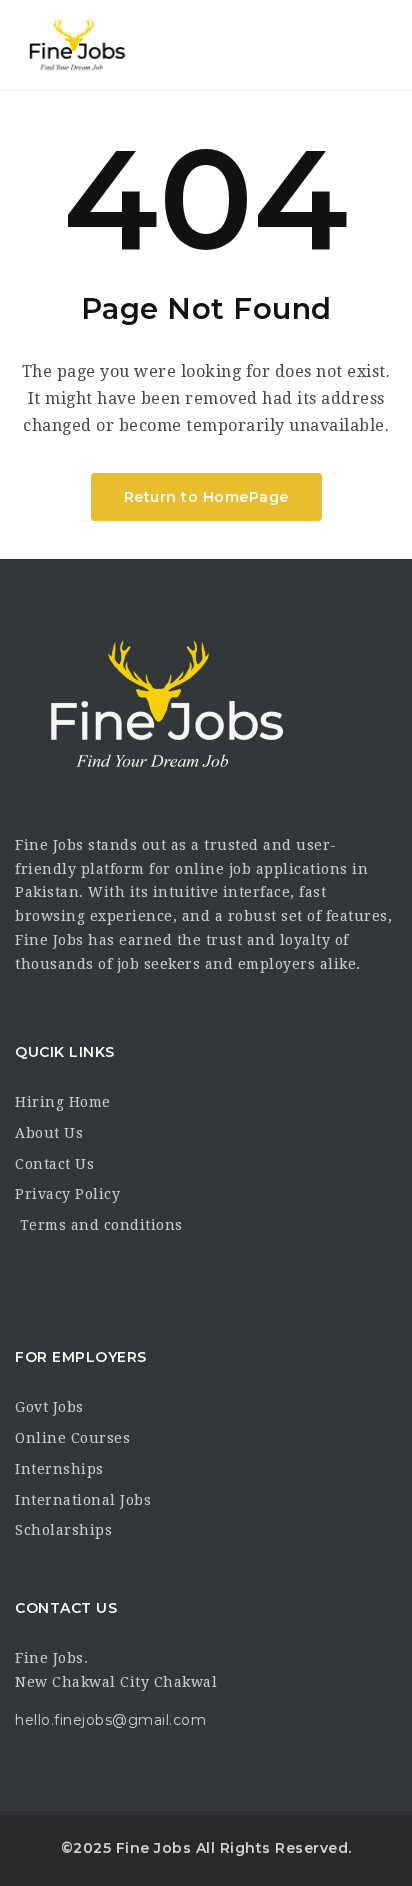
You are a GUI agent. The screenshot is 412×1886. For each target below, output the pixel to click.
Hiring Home (63, 1102)
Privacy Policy (67, 1194)
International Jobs (83, 1500)
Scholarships (63, 1530)
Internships (59, 1469)
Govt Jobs (49, 1407)
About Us (49, 1133)
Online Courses (72, 1438)
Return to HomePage (206, 497)
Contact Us (54, 1164)
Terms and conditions (99, 1225)
